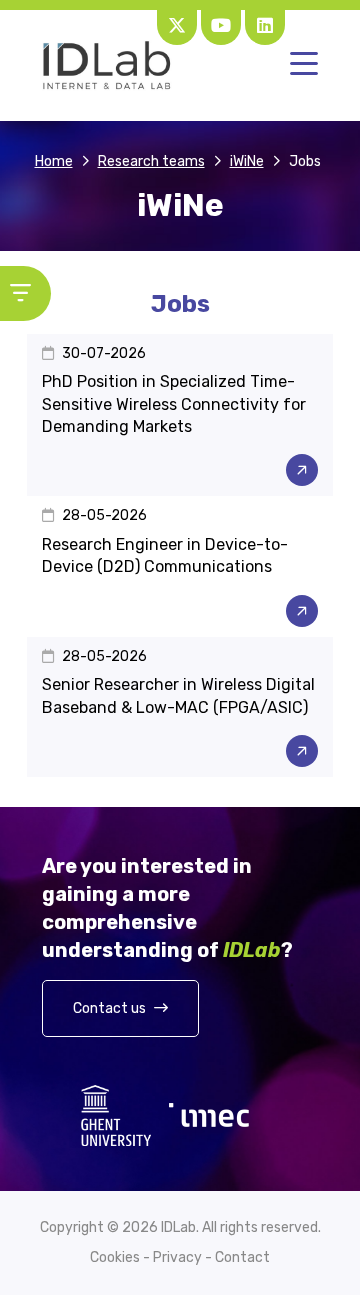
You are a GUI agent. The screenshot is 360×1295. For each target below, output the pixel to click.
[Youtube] (221, 25)
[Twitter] (177, 25)
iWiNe (247, 161)
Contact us (111, 1008)
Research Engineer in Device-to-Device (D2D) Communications (165, 555)
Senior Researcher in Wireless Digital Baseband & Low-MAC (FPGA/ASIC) (178, 695)
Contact (242, 1258)
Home (54, 161)
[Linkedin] (265, 25)
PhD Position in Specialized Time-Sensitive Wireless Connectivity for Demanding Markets (174, 404)
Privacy (177, 1258)
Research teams (151, 161)
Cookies (115, 1258)
